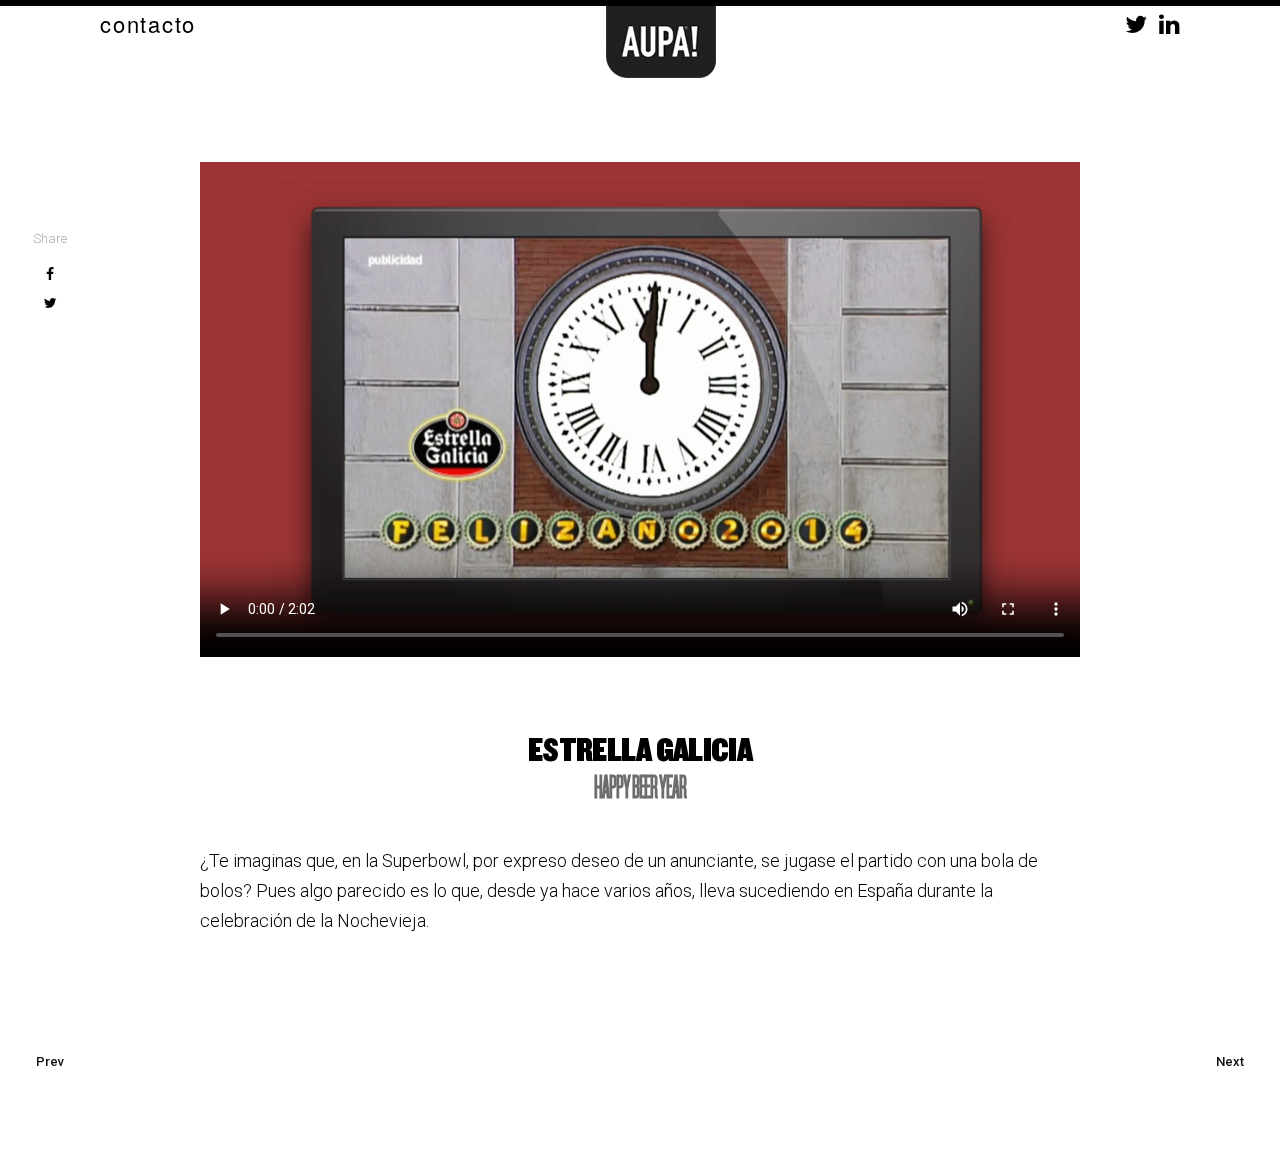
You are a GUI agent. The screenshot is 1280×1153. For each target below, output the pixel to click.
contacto (148, 23)
